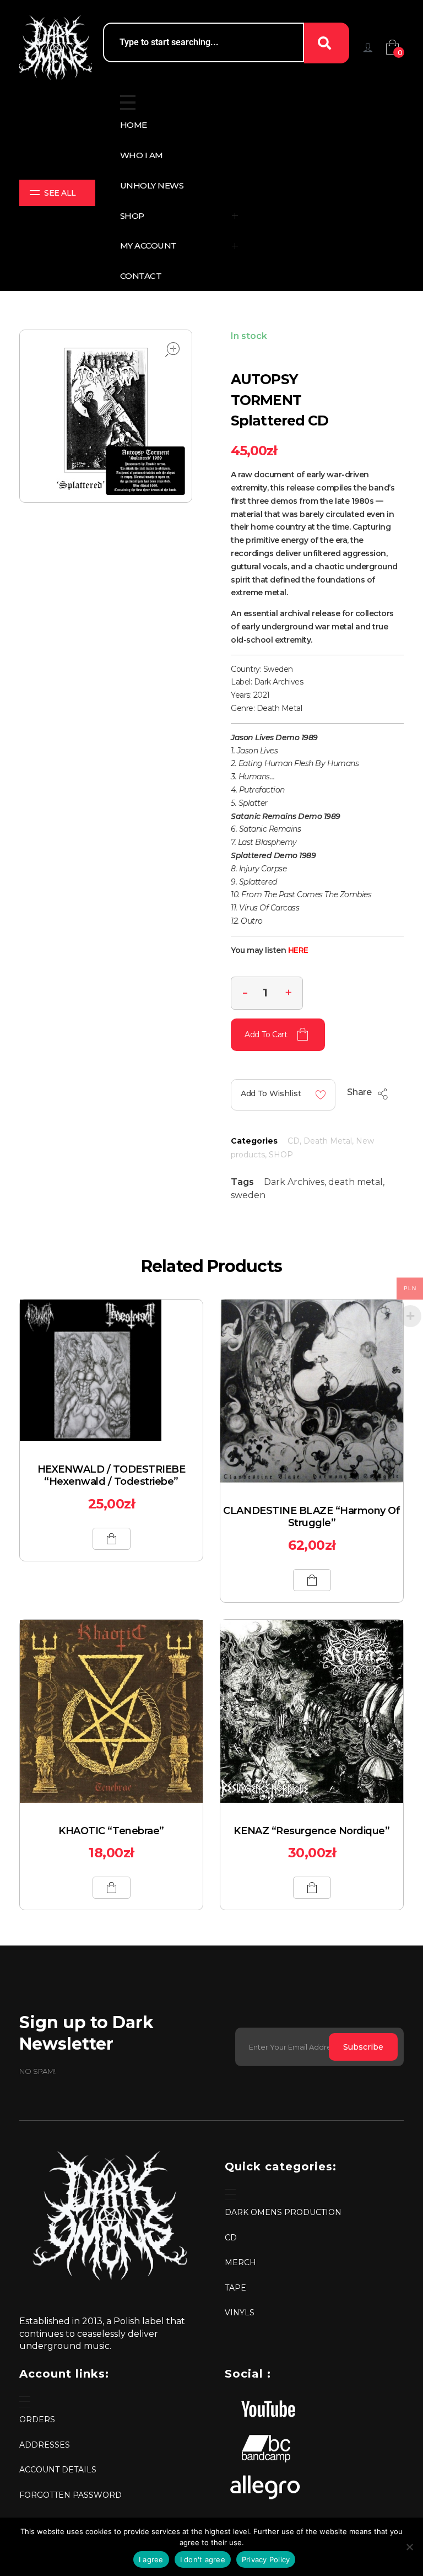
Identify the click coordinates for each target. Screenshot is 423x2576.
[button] (289, 991)
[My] (368, 47)
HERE (298, 950)
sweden (248, 1195)
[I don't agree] (409, 2547)
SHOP (281, 1155)
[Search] (327, 43)
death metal (356, 1182)
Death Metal (328, 1141)
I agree (151, 2559)
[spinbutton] (267, 993)
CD (294, 1141)
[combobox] (204, 42)
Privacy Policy (266, 2559)
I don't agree (203, 2559)
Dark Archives (294, 1182)
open (172, 349)
